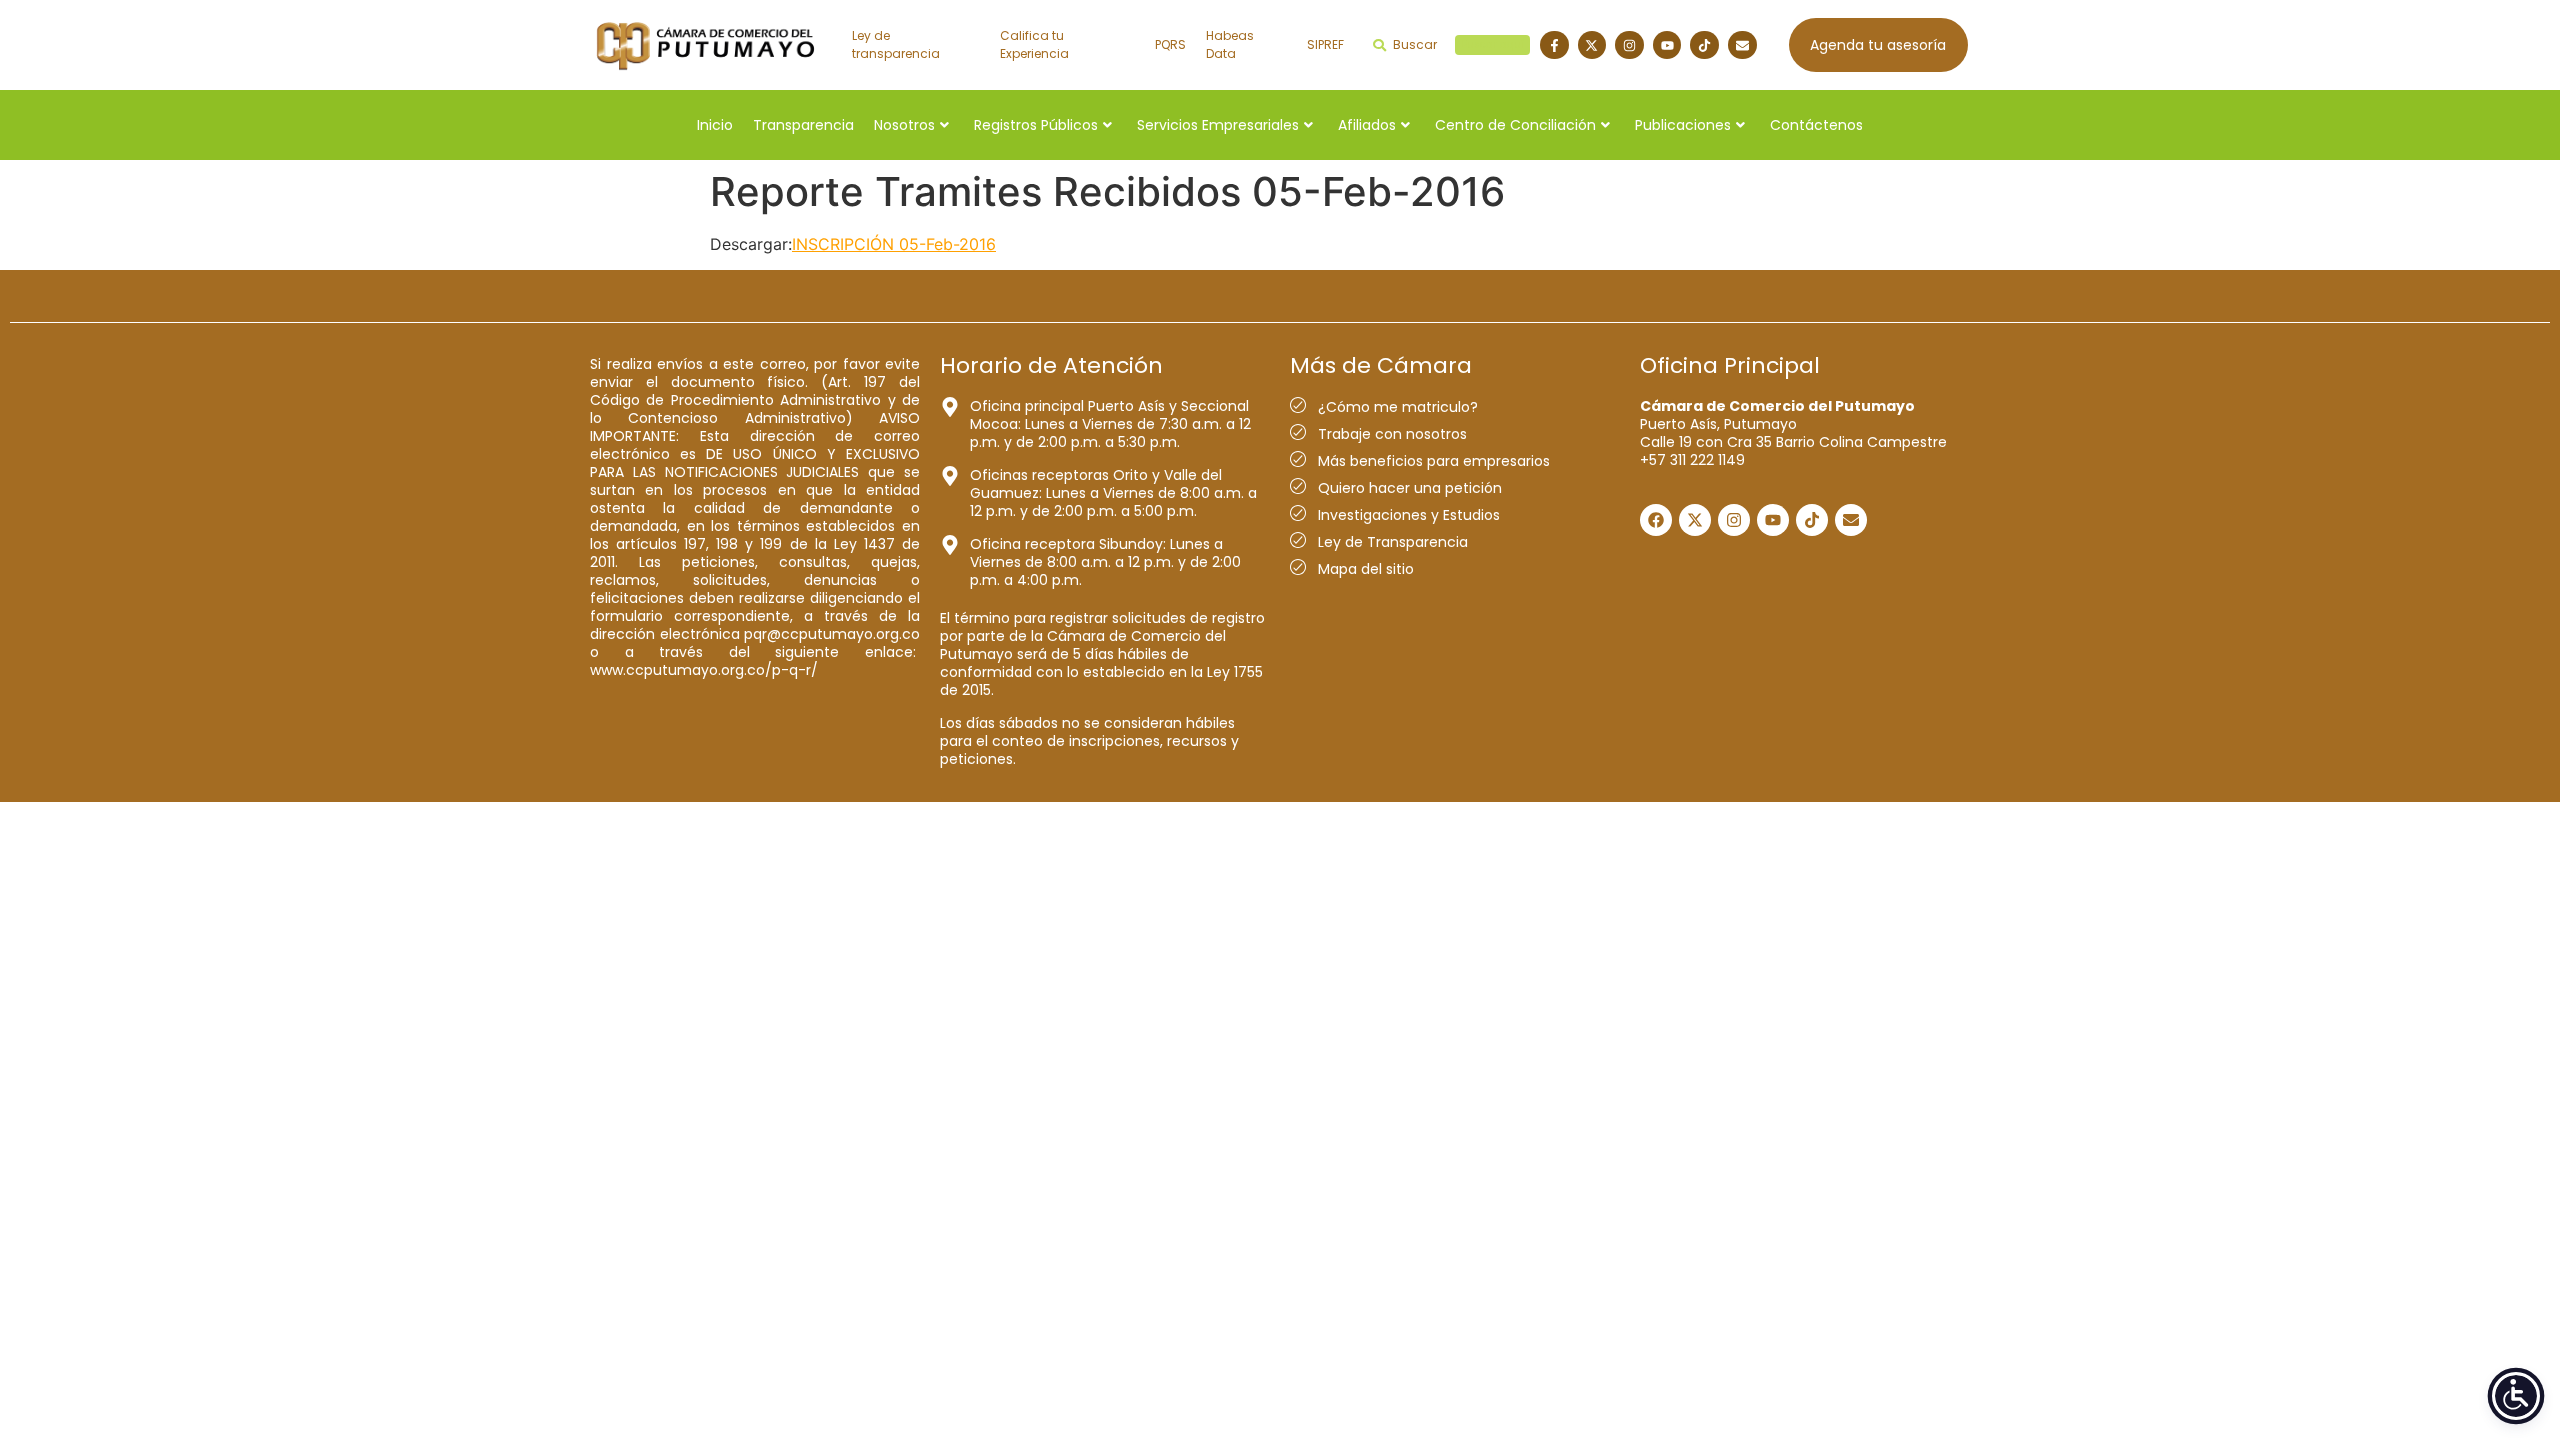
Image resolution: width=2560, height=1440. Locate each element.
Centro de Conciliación (1515, 125)
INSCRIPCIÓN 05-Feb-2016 (894, 244)
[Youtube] (1667, 45)
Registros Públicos (1036, 125)
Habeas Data (1230, 44)
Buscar (1458, 44)
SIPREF (1325, 44)
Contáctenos (1816, 125)
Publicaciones (1683, 125)
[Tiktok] (1704, 45)
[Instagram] (1629, 45)
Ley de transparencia (896, 44)
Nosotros (904, 125)
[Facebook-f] (1554, 45)
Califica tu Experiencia (1034, 44)
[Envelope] (1742, 45)
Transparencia (803, 125)
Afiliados (1367, 125)
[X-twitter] (1592, 45)
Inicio (715, 125)
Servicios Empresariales (1218, 125)
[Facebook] (1656, 520)
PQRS (1170, 44)
